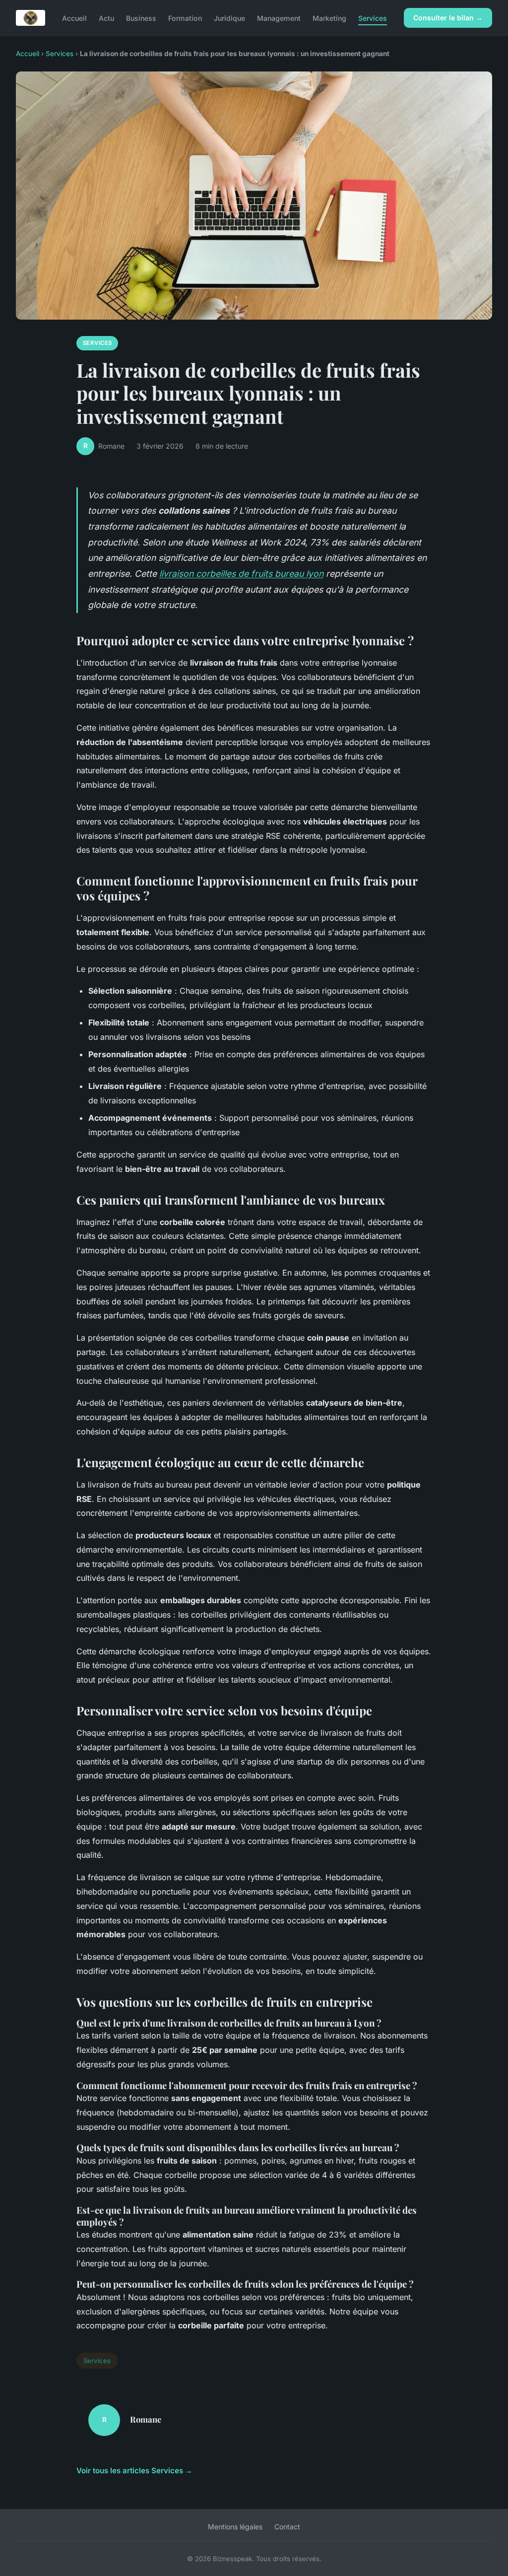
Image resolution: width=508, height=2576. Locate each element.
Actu (106, 18)
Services (373, 18)
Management (279, 18)
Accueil (74, 18)
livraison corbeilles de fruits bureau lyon (241, 574)
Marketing (329, 18)
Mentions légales (235, 2527)
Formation (185, 18)
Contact (287, 2527)
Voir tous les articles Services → (134, 2471)
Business (141, 18)
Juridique (229, 18)
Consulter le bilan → (448, 18)
